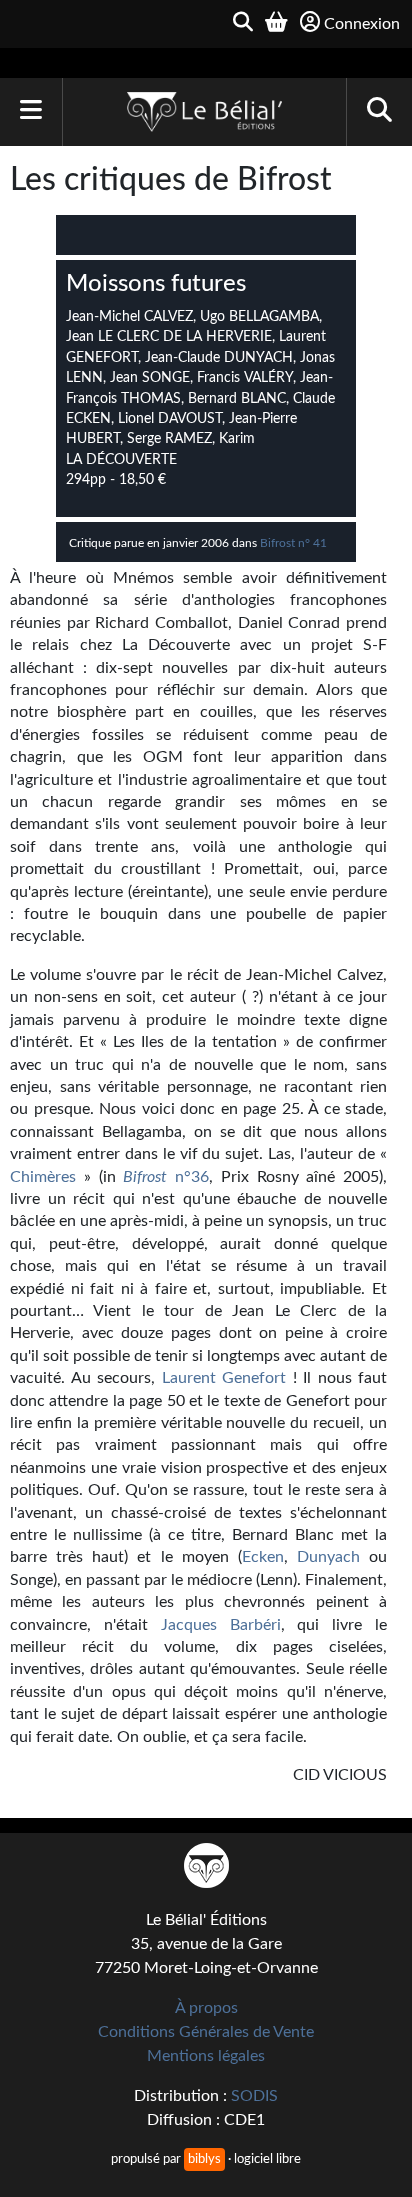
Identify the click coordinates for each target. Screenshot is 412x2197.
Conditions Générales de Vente (206, 2032)
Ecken (263, 1557)
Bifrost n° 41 (293, 543)
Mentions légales (206, 2056)
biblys (204, 2159)
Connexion (362, 24)
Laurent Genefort (224, 1378)
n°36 (166, 1177)
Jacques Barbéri (221, 1625)
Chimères (47, 1177)
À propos (206, 2008)
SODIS (254, 2096)
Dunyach (328, 1557)
